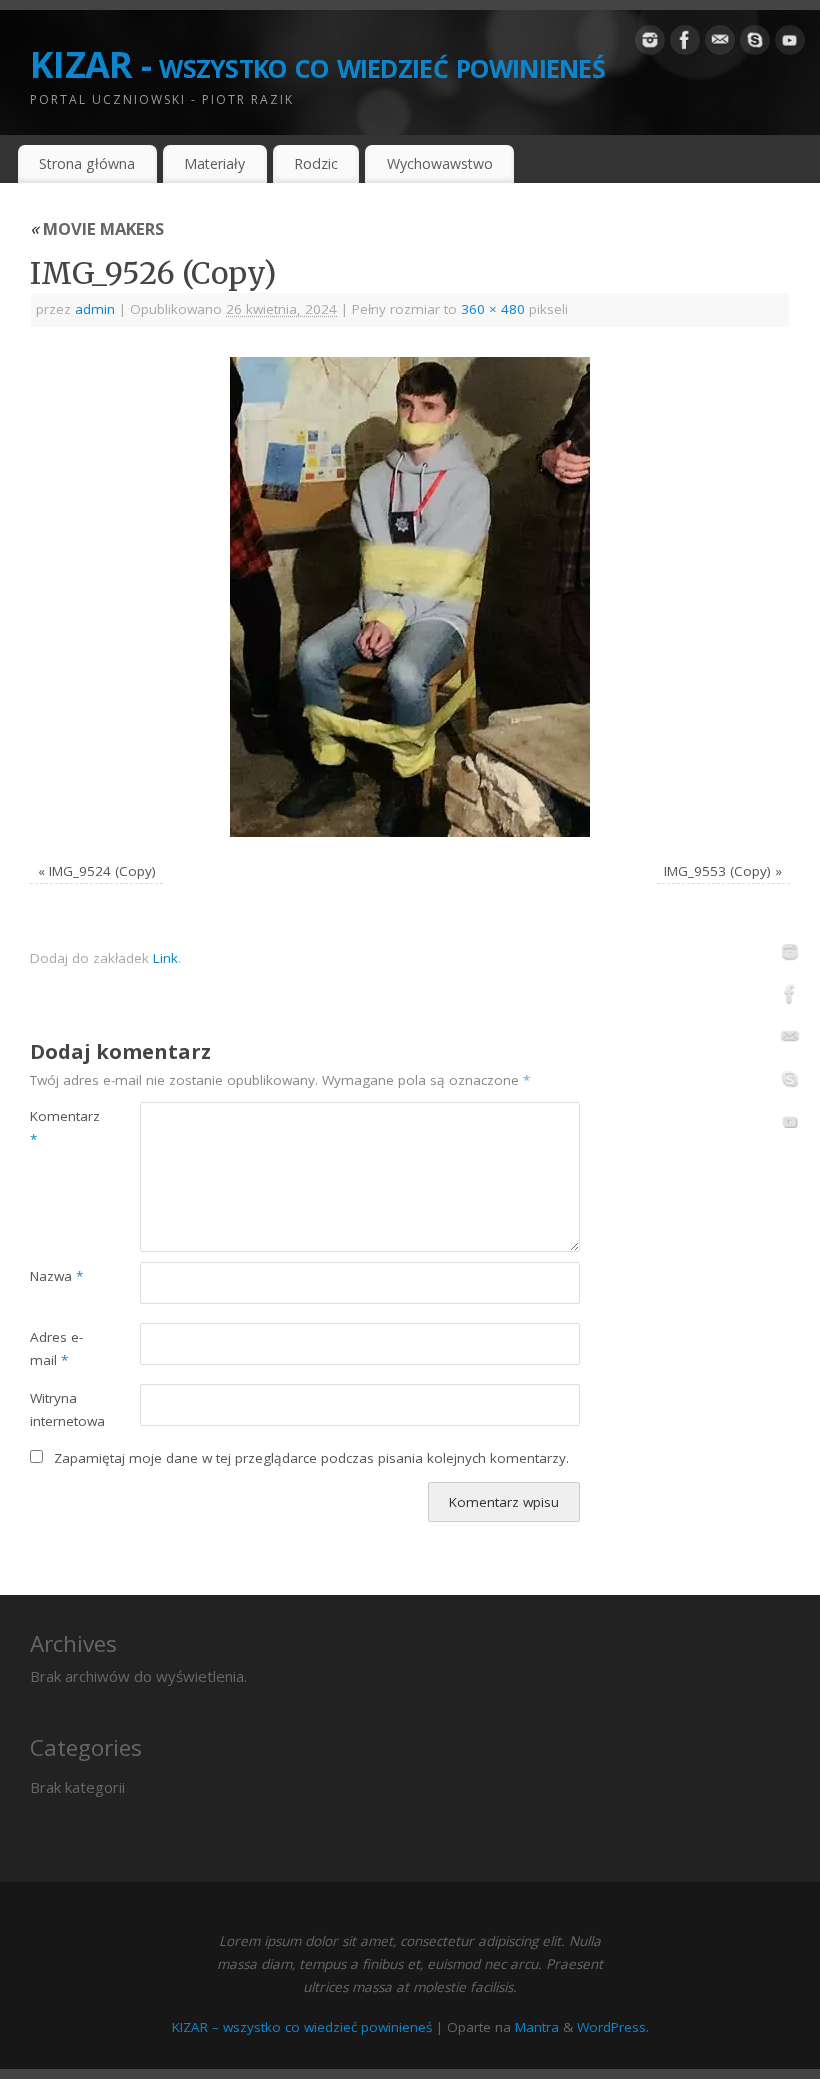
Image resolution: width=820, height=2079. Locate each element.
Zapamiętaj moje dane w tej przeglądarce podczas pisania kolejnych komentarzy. (311, 1458)
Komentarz (57, 1127)
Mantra (537, 2027)
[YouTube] (790, 44)
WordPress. (613, 2027)
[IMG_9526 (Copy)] (410, 597)
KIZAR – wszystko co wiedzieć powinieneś (302, 2027)
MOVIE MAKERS (97, 228)
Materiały (214, 163)
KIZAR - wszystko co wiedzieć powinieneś (317, 64)
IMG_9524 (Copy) (102, 871)
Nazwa (56, 1276)
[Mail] (720, 44)
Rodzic (316, 163)
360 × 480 (493, 309)
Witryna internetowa (57, 1409)
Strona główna (87, 163)
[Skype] (755, 44)
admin (95, 309)
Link (165, 958)
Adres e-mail (56, 1348)
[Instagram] (650, 44)
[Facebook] (685, 44)
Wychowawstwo (440, 163)
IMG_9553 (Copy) (717, 871)
